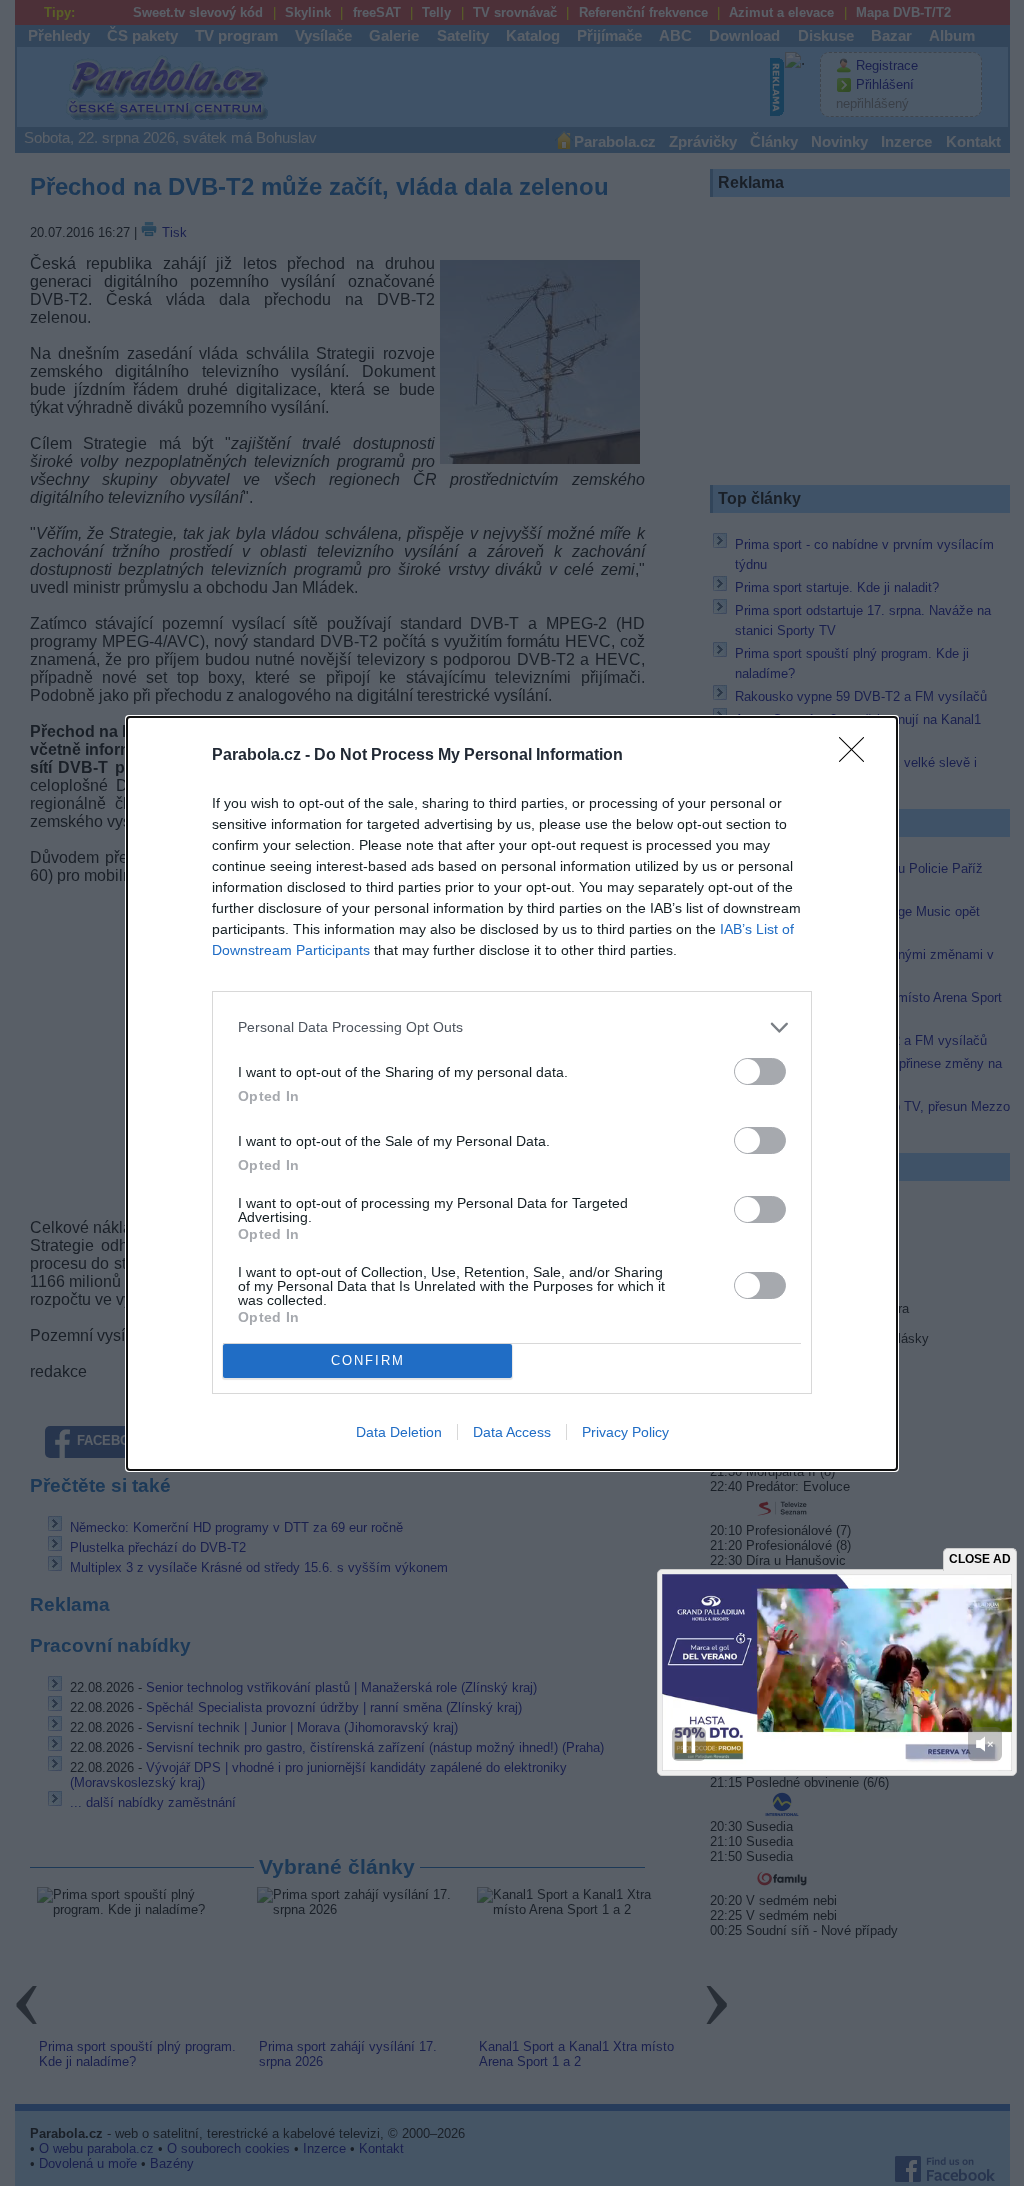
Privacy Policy (625, 1432)
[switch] (760, 1071)
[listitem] (512, 1027)
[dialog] (512, 1093)
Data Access (512, 1432)
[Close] (858, 756)
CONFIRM (368, 1360)
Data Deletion (399, 1432)
